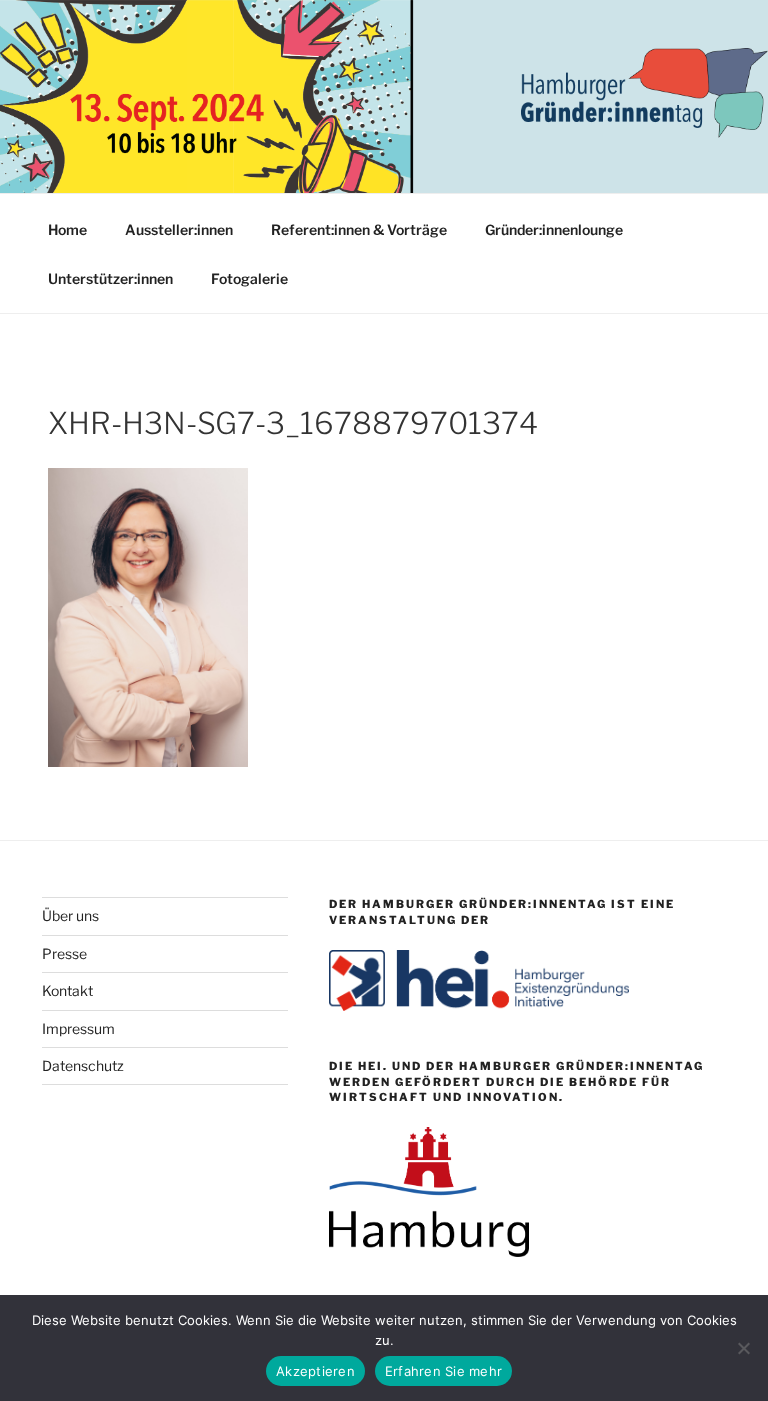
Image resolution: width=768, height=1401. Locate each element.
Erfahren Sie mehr (443, 1371)
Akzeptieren (315, 1371)
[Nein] (743, 1348)
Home (67, 229)
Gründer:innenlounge (554, 229)
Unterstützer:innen (110, 278)
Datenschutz (83, 1065)
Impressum (78, 1028)
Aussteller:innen (179, 229)
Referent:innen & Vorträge (359, 229)
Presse (64, 953)
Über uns (70, 915)
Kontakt (67, 990)
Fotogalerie (249, 278)
